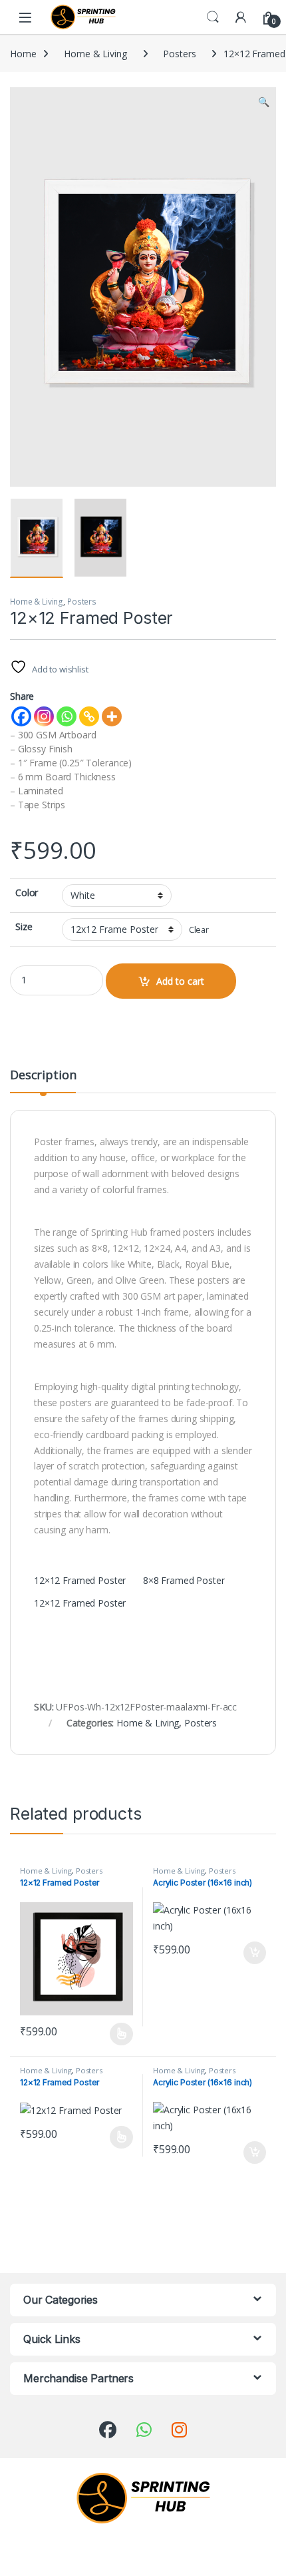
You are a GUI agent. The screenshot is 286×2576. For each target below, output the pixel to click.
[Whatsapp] (67, 716)
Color (27, 893)
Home (23, 54)
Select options (117, 2034)
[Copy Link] (89, 716)
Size (24, 927)
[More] (112, 716)
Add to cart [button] (255, 1953)
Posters (179, 54)
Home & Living (95, 54)
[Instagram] (44, 716)
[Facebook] (21, 716)
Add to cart (180, 981)
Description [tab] (43, 1076)
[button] (264, 102)
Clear (199, 930)
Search (213, 17)
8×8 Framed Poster (184, 1580)
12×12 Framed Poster (80, 1580)
